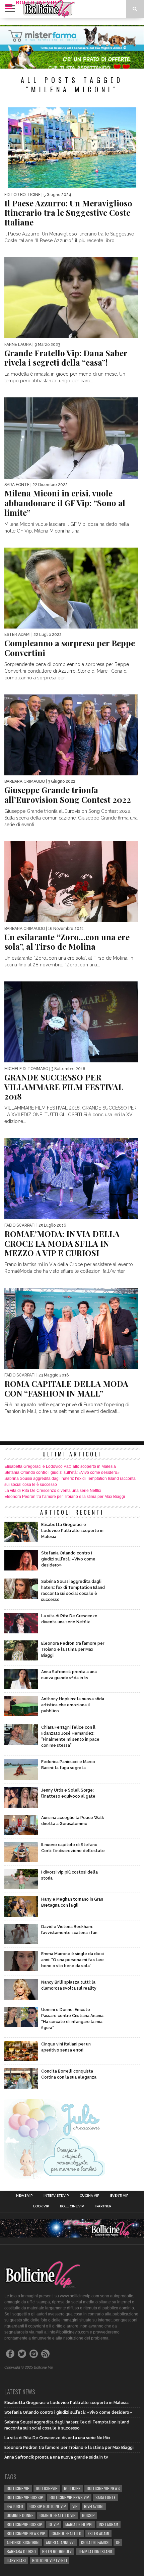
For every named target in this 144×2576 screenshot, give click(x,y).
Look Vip (41, 2206)
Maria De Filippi (79, 2524)
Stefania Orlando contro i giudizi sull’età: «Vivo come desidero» (62, 1472)
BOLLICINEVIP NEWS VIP (26, 2533)
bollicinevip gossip (24, 2524)
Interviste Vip (56, 2196)
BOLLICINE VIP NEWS (103, 2488)
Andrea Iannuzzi (60, 2542)
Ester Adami (98, 2533)
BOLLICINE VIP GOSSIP (25, 2497)
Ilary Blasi (16, 2560)
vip (75, 2506)
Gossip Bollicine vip (48, 2506)
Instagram (109, 2524)
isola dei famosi (95, 2542)
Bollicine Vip (72, 2206)
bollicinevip (47, 2488)
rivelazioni (94, 2506)
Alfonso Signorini (23, 2542)
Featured (15, 2506)
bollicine (72, 2488)
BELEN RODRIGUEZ (57, 2551)
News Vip (24, 2196)
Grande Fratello (66, 2533)
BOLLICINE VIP (18, 2488)
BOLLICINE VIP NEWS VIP (69, 2497)
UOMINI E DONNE (20, 2515)
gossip (88, 2515)
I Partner (103, 2206)
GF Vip (54, 2524)
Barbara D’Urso (21, 2551)
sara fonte (105, 2497)
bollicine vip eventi (50, 2560)
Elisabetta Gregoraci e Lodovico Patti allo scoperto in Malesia (60, 1466)
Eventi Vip (119, 2196)
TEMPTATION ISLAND (95, 2551)
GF (118, 2542)
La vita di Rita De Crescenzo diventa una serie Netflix (53, 1491)
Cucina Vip (89, 2196)
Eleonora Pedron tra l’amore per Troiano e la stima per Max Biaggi (65, 1497)
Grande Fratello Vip (58, 2515)
